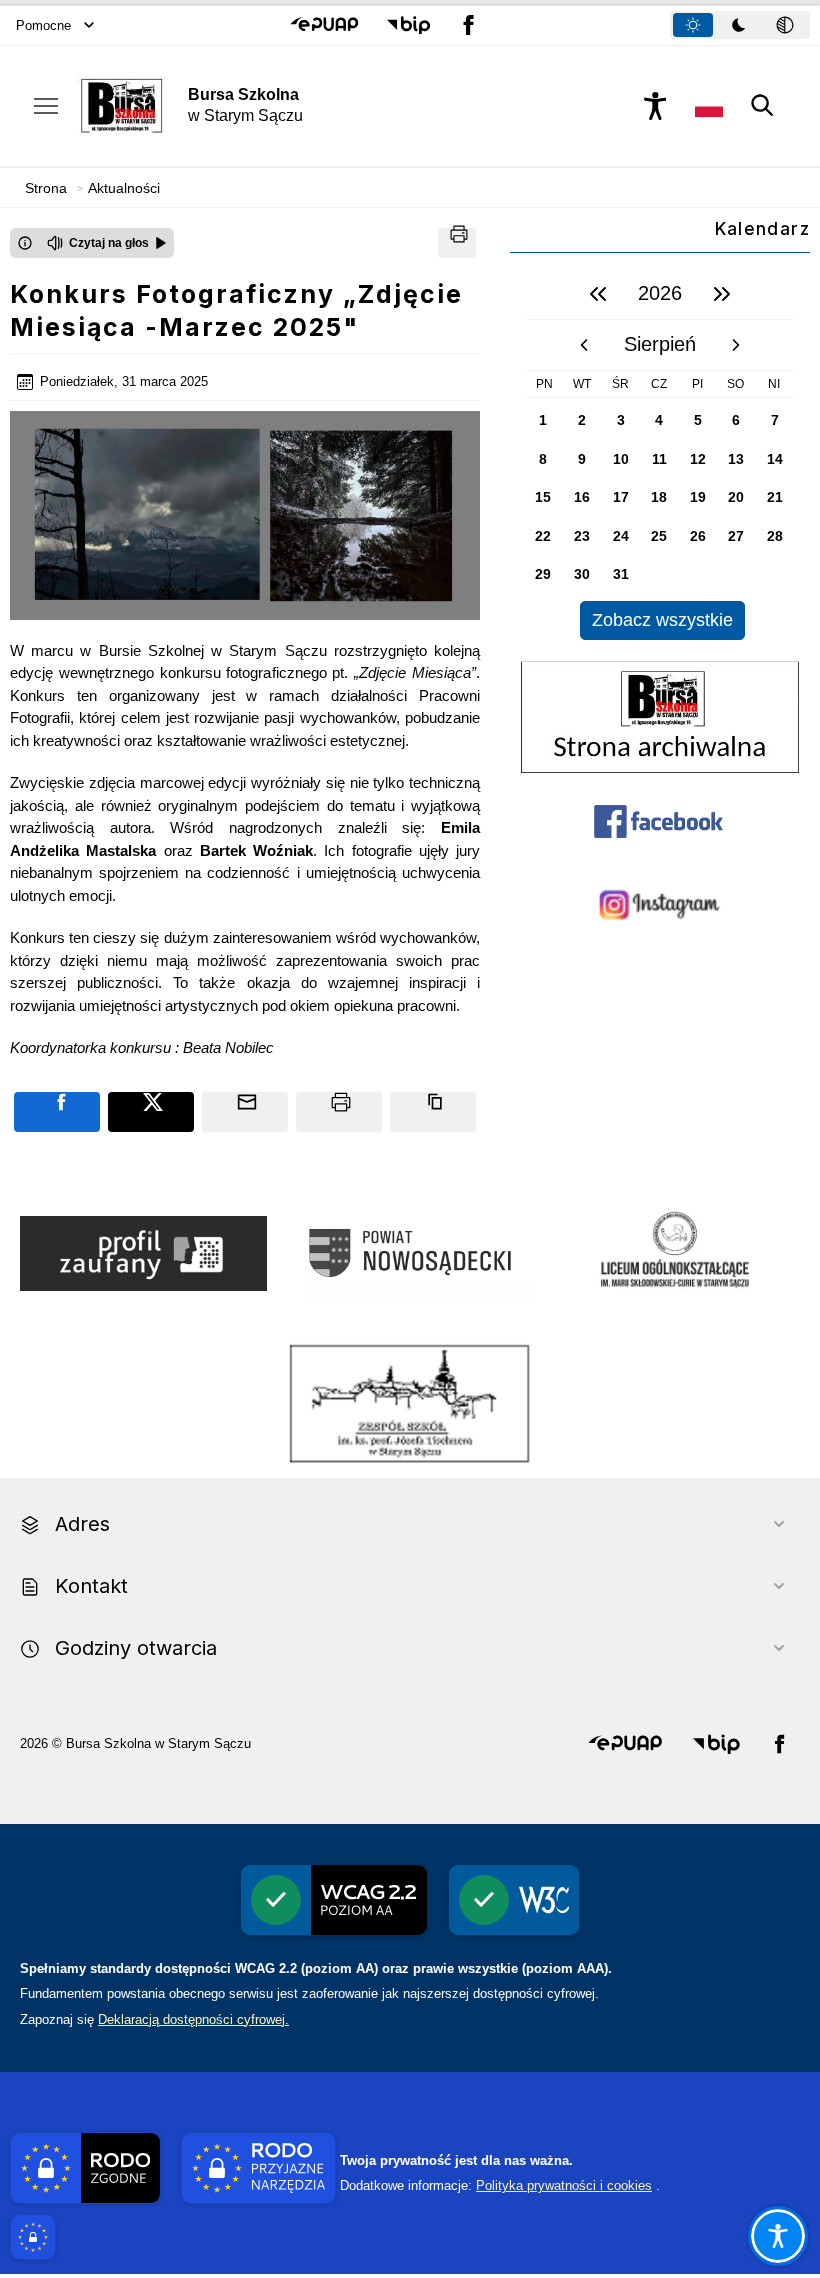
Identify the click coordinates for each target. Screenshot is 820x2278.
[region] (660, 454)
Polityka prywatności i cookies (564, 2185)
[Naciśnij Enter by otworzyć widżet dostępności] (655, 106)
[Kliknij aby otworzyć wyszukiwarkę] (763, 106)
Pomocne (43, 25)
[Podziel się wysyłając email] (245, 1112)
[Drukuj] (457, 243)
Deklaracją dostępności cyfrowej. (193, 2019)
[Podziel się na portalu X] (151, 1112)
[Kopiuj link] (433, 1112)
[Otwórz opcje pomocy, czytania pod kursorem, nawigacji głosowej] (778, 2236)
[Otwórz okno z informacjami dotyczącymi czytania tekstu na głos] (25, 243)
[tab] (693, 25)
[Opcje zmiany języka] (709, 106)
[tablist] (740, 25)
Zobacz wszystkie (662, 620)
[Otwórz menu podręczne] (46, 106)
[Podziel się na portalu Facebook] (57, 1112)
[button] (324, 25)
